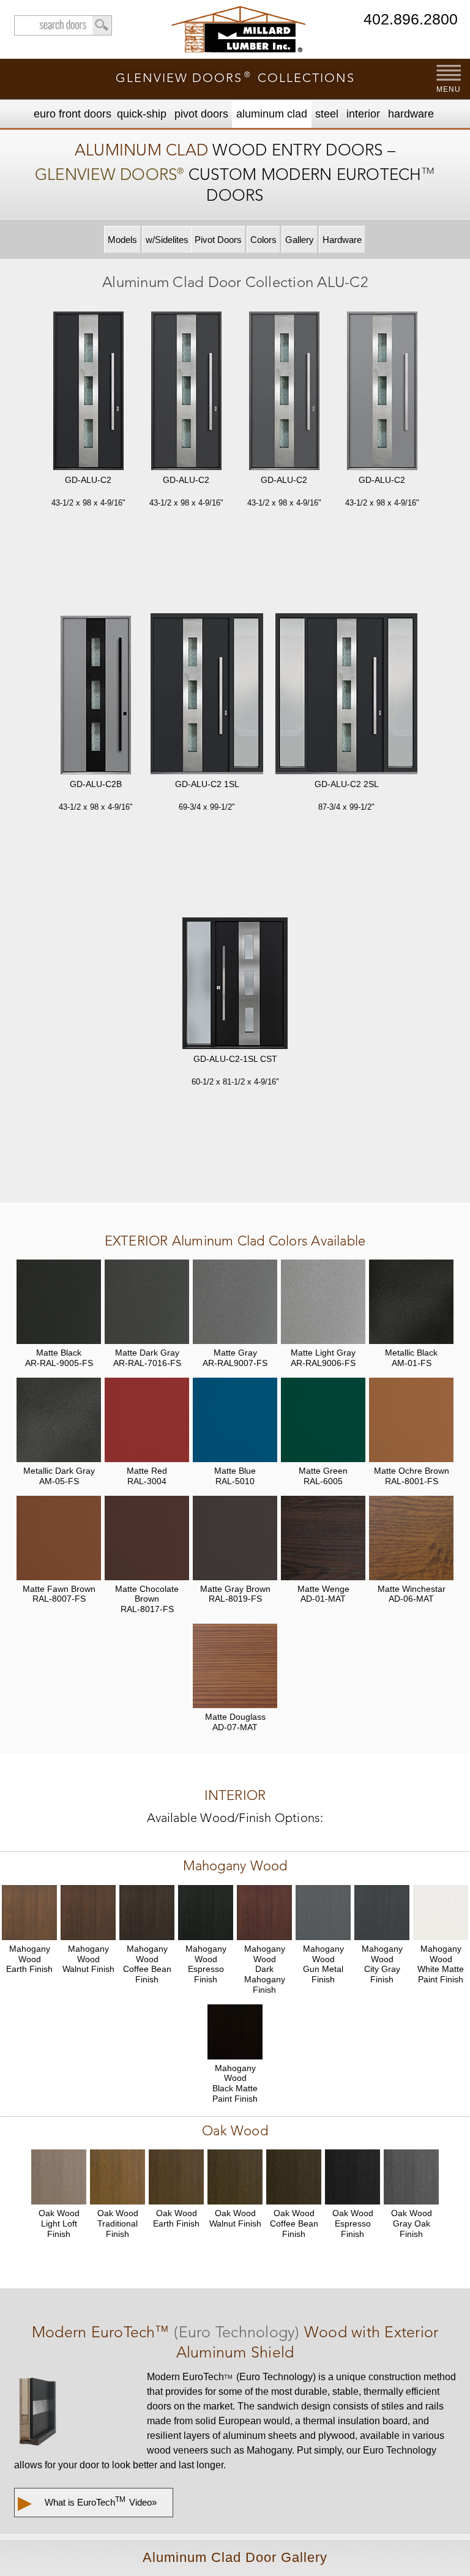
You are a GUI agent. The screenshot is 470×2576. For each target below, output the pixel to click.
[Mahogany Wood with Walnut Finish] (88, 1913)
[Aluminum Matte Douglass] (235, 1666)
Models (122, 240)
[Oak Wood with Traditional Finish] (117, 2177)
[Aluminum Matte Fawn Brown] (59, 1538)
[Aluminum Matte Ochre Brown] (411, 1420)
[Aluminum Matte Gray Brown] (235, 1538)
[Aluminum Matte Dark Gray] (147, 1302)
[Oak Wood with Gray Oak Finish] (411, 2177)
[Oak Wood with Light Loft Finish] (59, 2177)
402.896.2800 (411, 20)
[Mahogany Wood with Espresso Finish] (206, 1913)
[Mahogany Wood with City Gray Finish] (382, 1913)
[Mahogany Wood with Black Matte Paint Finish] (235, 2032)
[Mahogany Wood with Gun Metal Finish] (323, 1913)
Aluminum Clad (272, 114)
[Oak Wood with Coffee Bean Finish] (294, 2177)
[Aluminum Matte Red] (147, 1420)
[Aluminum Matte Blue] (235, 1420)
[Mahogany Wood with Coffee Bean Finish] (147, 1913)
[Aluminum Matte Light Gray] (323, 1302)
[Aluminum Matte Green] (323, 1420)
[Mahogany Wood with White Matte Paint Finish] (441, 1913)
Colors (263, 240)
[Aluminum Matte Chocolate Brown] (147, 1538)
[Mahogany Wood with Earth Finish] (29, 1913)
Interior (363, 114)
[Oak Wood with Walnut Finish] (235, 2177)
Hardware (411, 114)
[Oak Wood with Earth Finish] (176, 2177)
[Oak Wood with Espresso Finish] (352, 2177)
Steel (327, 114)
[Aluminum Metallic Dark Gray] (59, 1420)
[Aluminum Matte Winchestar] (411, 1538)
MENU (448, 89)
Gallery (300, 240)
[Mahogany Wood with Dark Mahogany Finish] (264, 1913)
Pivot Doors (201, 114)
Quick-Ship (142, 114)
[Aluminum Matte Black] (59, 1302)
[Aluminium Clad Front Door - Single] (88, 392)
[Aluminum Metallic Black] (411, 1302)
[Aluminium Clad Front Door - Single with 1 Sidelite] (207, 695)
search (63, 25)
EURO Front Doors (73, 114)
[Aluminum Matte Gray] (235, 1302)
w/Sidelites (167, 240)
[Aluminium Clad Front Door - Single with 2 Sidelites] (346, 695)
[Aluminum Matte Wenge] (323, 1538)
